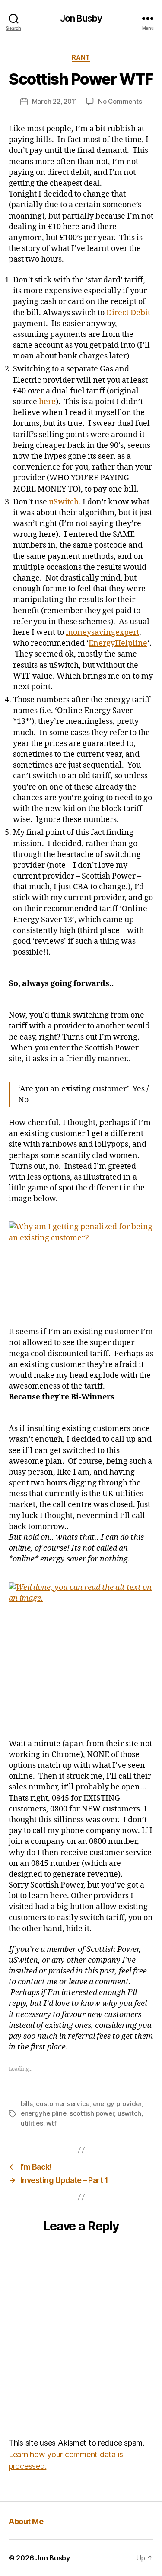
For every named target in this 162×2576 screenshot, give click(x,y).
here (47, 402)
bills (27, 2104)
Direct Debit (128, 313)
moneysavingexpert (102, 633)
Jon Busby (81, 18)
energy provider (117, 2104)
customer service (63, 2104)
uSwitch (64, 502)
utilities (32, 2123)
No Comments (120, 101)
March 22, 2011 (55, 101)
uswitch (129, 2113)
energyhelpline (43, 2113)
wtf (51, 2123)
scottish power (92, 2113)
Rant (81, 57)
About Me (26, 2521)
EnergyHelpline (118, 643)
